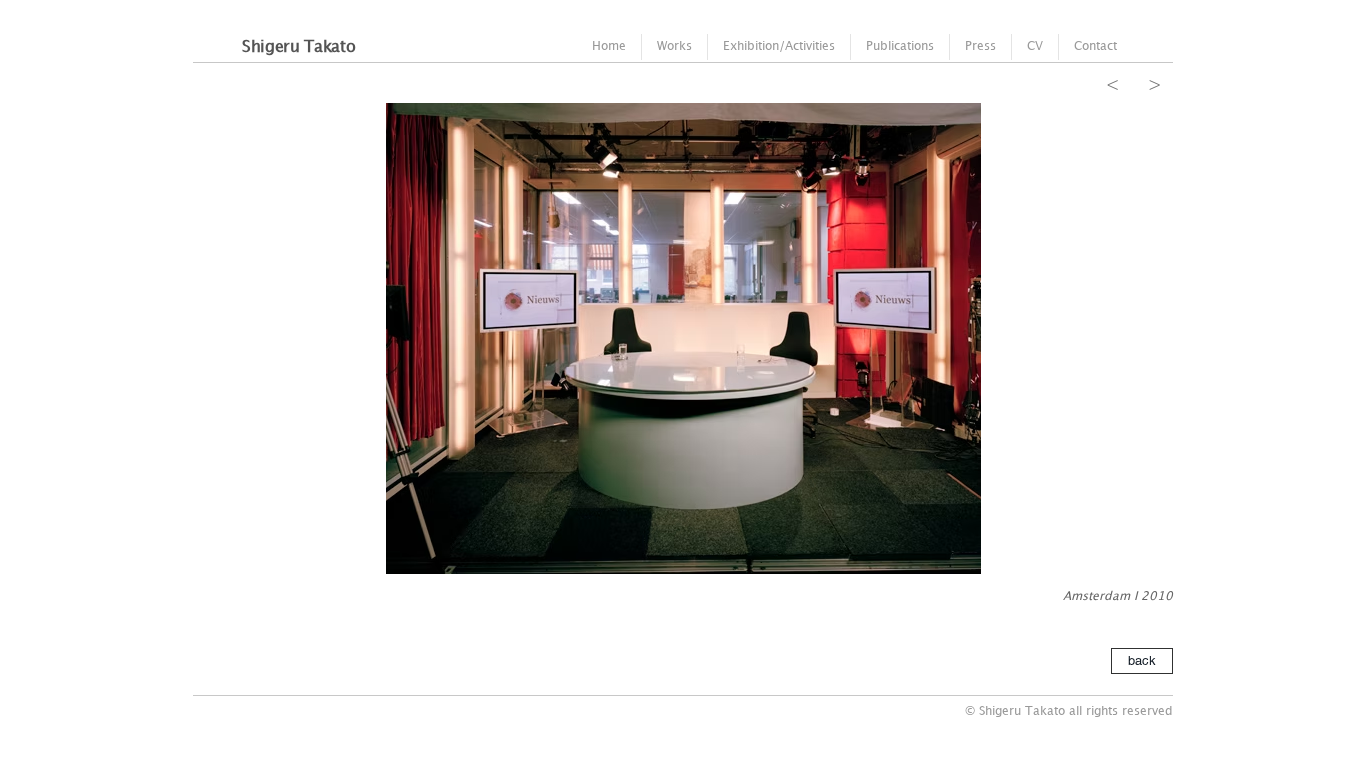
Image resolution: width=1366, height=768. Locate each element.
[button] (683, 338)
